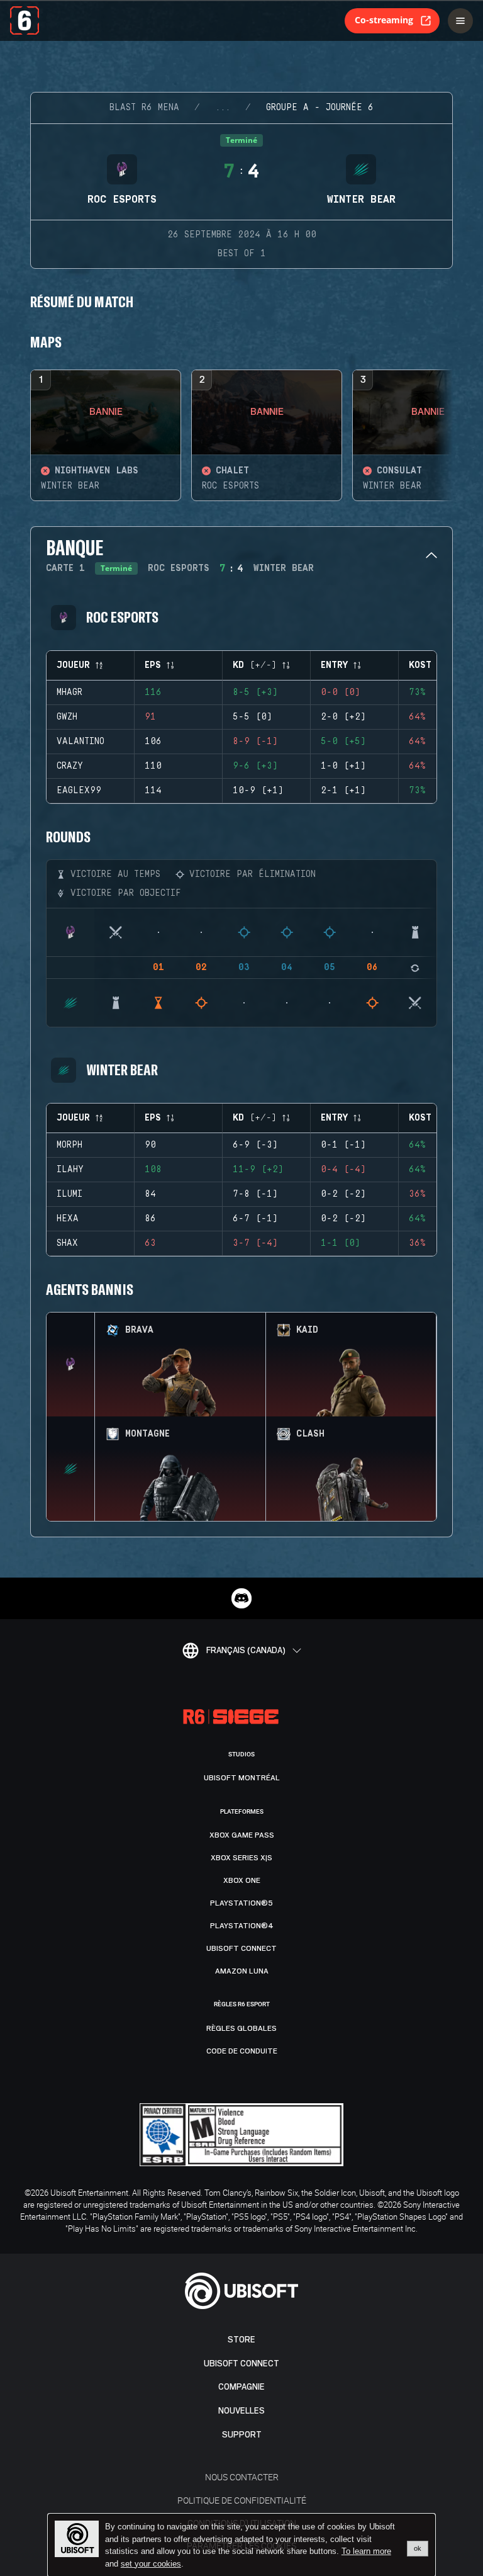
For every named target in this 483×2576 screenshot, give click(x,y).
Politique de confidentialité (242, 2500)
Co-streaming (384, 20)
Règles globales (241, 2028)
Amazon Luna (242, 1971)
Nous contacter (242, 2477)
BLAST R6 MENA (144, 108)
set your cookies (151, 2564)
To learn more (366, 2551)
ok (418, 2548)
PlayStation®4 (242, 1926)
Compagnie (241, 2387)
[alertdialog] (241, 2545)
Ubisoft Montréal (242, 1778)
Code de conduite (242, 2051)
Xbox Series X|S (241, 1858)
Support (242, 2435)
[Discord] (241, 1598)
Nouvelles (241, 2411)
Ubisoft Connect (241, 2364)
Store (241, 2340)
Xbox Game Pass (242, 1835)
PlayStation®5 (241, 1903)
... (223, 108)
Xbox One (242, 1880)
